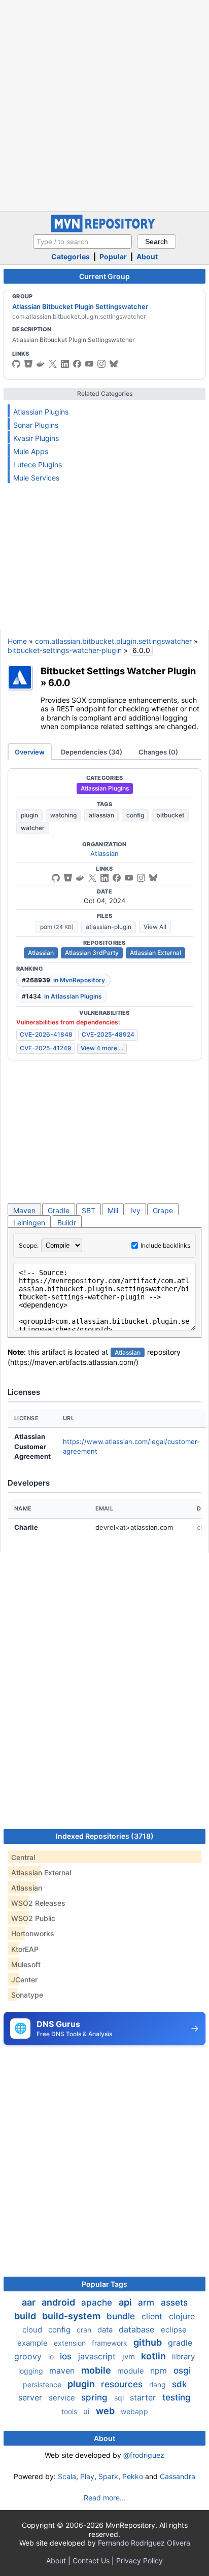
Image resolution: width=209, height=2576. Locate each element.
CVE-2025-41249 (46, 1048)
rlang (159, 2384)
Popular (113, 256)
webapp (134, 2411)
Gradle (59, 1210)
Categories (71, 256)
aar (30, 2302)
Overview (30, 752)
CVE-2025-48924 (108, 1034)
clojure (182, 2316)
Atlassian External (155, 953)
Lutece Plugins (38, 465)
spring (96, 2397)
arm (147, 2303)
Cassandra (178, 2476)
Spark (108, 2476)
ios (67, 2356)
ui (88, 2411)
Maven (24, 1210)
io (52, 2357)
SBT (89, 1210)
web (106, 2411)
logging (32, 2371)
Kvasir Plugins (36, 438)
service (63, 2398)
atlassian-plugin (109, 927)
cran (85, 2330)
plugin (29, 815)
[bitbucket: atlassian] (28, 364)
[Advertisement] (104, 105)
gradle (180, 2343)
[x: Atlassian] (53, 364)
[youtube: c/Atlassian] (89, 364)
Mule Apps (31, 451)
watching (63, 815)
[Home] (104, 230)
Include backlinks (165, 1245)
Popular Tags (104, 2284)
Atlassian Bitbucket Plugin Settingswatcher (80, 306)
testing (177, 2397)
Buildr (67, 1223)
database (138, 2329)
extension (71, 2343)
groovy (29, 2356)
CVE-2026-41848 (46, 1034)
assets (174, 2303)
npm (160, 2371)
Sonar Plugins (36, 425)
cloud (33, 2330)
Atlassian (104, 853)
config (135, 815)
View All (155, 927)
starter (144, 2397)
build (26, 2316)
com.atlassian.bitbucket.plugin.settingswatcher (113, 641)
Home (17, 641)
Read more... (105, 2498)
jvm (130, 2357)
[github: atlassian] (16, 364)
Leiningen (29, 1223)
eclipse (174, 2330)
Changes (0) (158, 752)
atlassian (101, 815)
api (126, 2302)
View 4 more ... (102, 1048)
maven (63, 2371)
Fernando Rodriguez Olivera (144, 2543)
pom (57, 927)
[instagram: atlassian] (101, 364)
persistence (43, 2384)
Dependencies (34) (92, 752)
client (153, 2316)
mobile (97, 2370)
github (149, 2342)
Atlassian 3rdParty (92, 953)
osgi (182, 2371)
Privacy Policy (140, 2561)
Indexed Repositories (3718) (105, 1836)
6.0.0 (59, 682)
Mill (113, 1210)
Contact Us (91, 2561)
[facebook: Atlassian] (77, 364)
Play (87, 2476)
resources (123, 2384)
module (132, 2371)
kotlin (154, 2356)
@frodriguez (144, 2455)
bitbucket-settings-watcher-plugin (65, 650)
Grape (163, 1210)
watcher (33, 828)
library (183, 2357)
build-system (72, 2316)
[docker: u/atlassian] (41, 364)
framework (111, 2343)
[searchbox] (82, 242)
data (106, 2330)
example (33, 2343)
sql (120, 2398)
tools (70, 2411)
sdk (179, 2384)
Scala (67, 2476)
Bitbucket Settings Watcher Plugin (118, 671)
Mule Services (36, 478)
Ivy (135, 1210)
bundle (122, 2316)
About (147, 256)
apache (98, 2303)
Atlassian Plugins (41, 412)
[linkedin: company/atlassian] (65, 364)
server (31, 2397)
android (59, 2302)
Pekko (133, 2476)
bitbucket (170, 815)
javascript (98, 2356)
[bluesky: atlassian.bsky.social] (114, 364)
